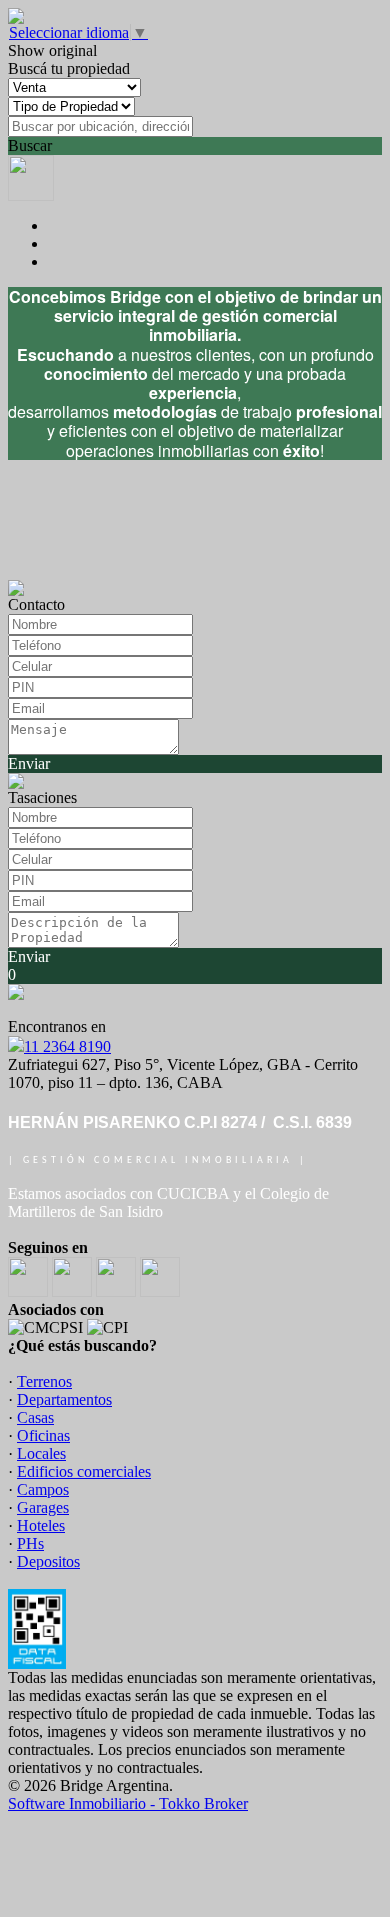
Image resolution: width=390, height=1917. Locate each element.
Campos (43, 1489)
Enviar (29, 763)
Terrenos (44, 1381)
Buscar (30, 145)
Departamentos (64, 1399)
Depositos (48, 1561)
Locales (41, 1453)
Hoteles (41, 1525)
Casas (35, 1417)
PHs (30, 1543)
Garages (43, 1507)
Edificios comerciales (84, 1471)
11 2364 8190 (67, 1046)
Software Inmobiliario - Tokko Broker (128, 1803)
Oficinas (43, 1435)
